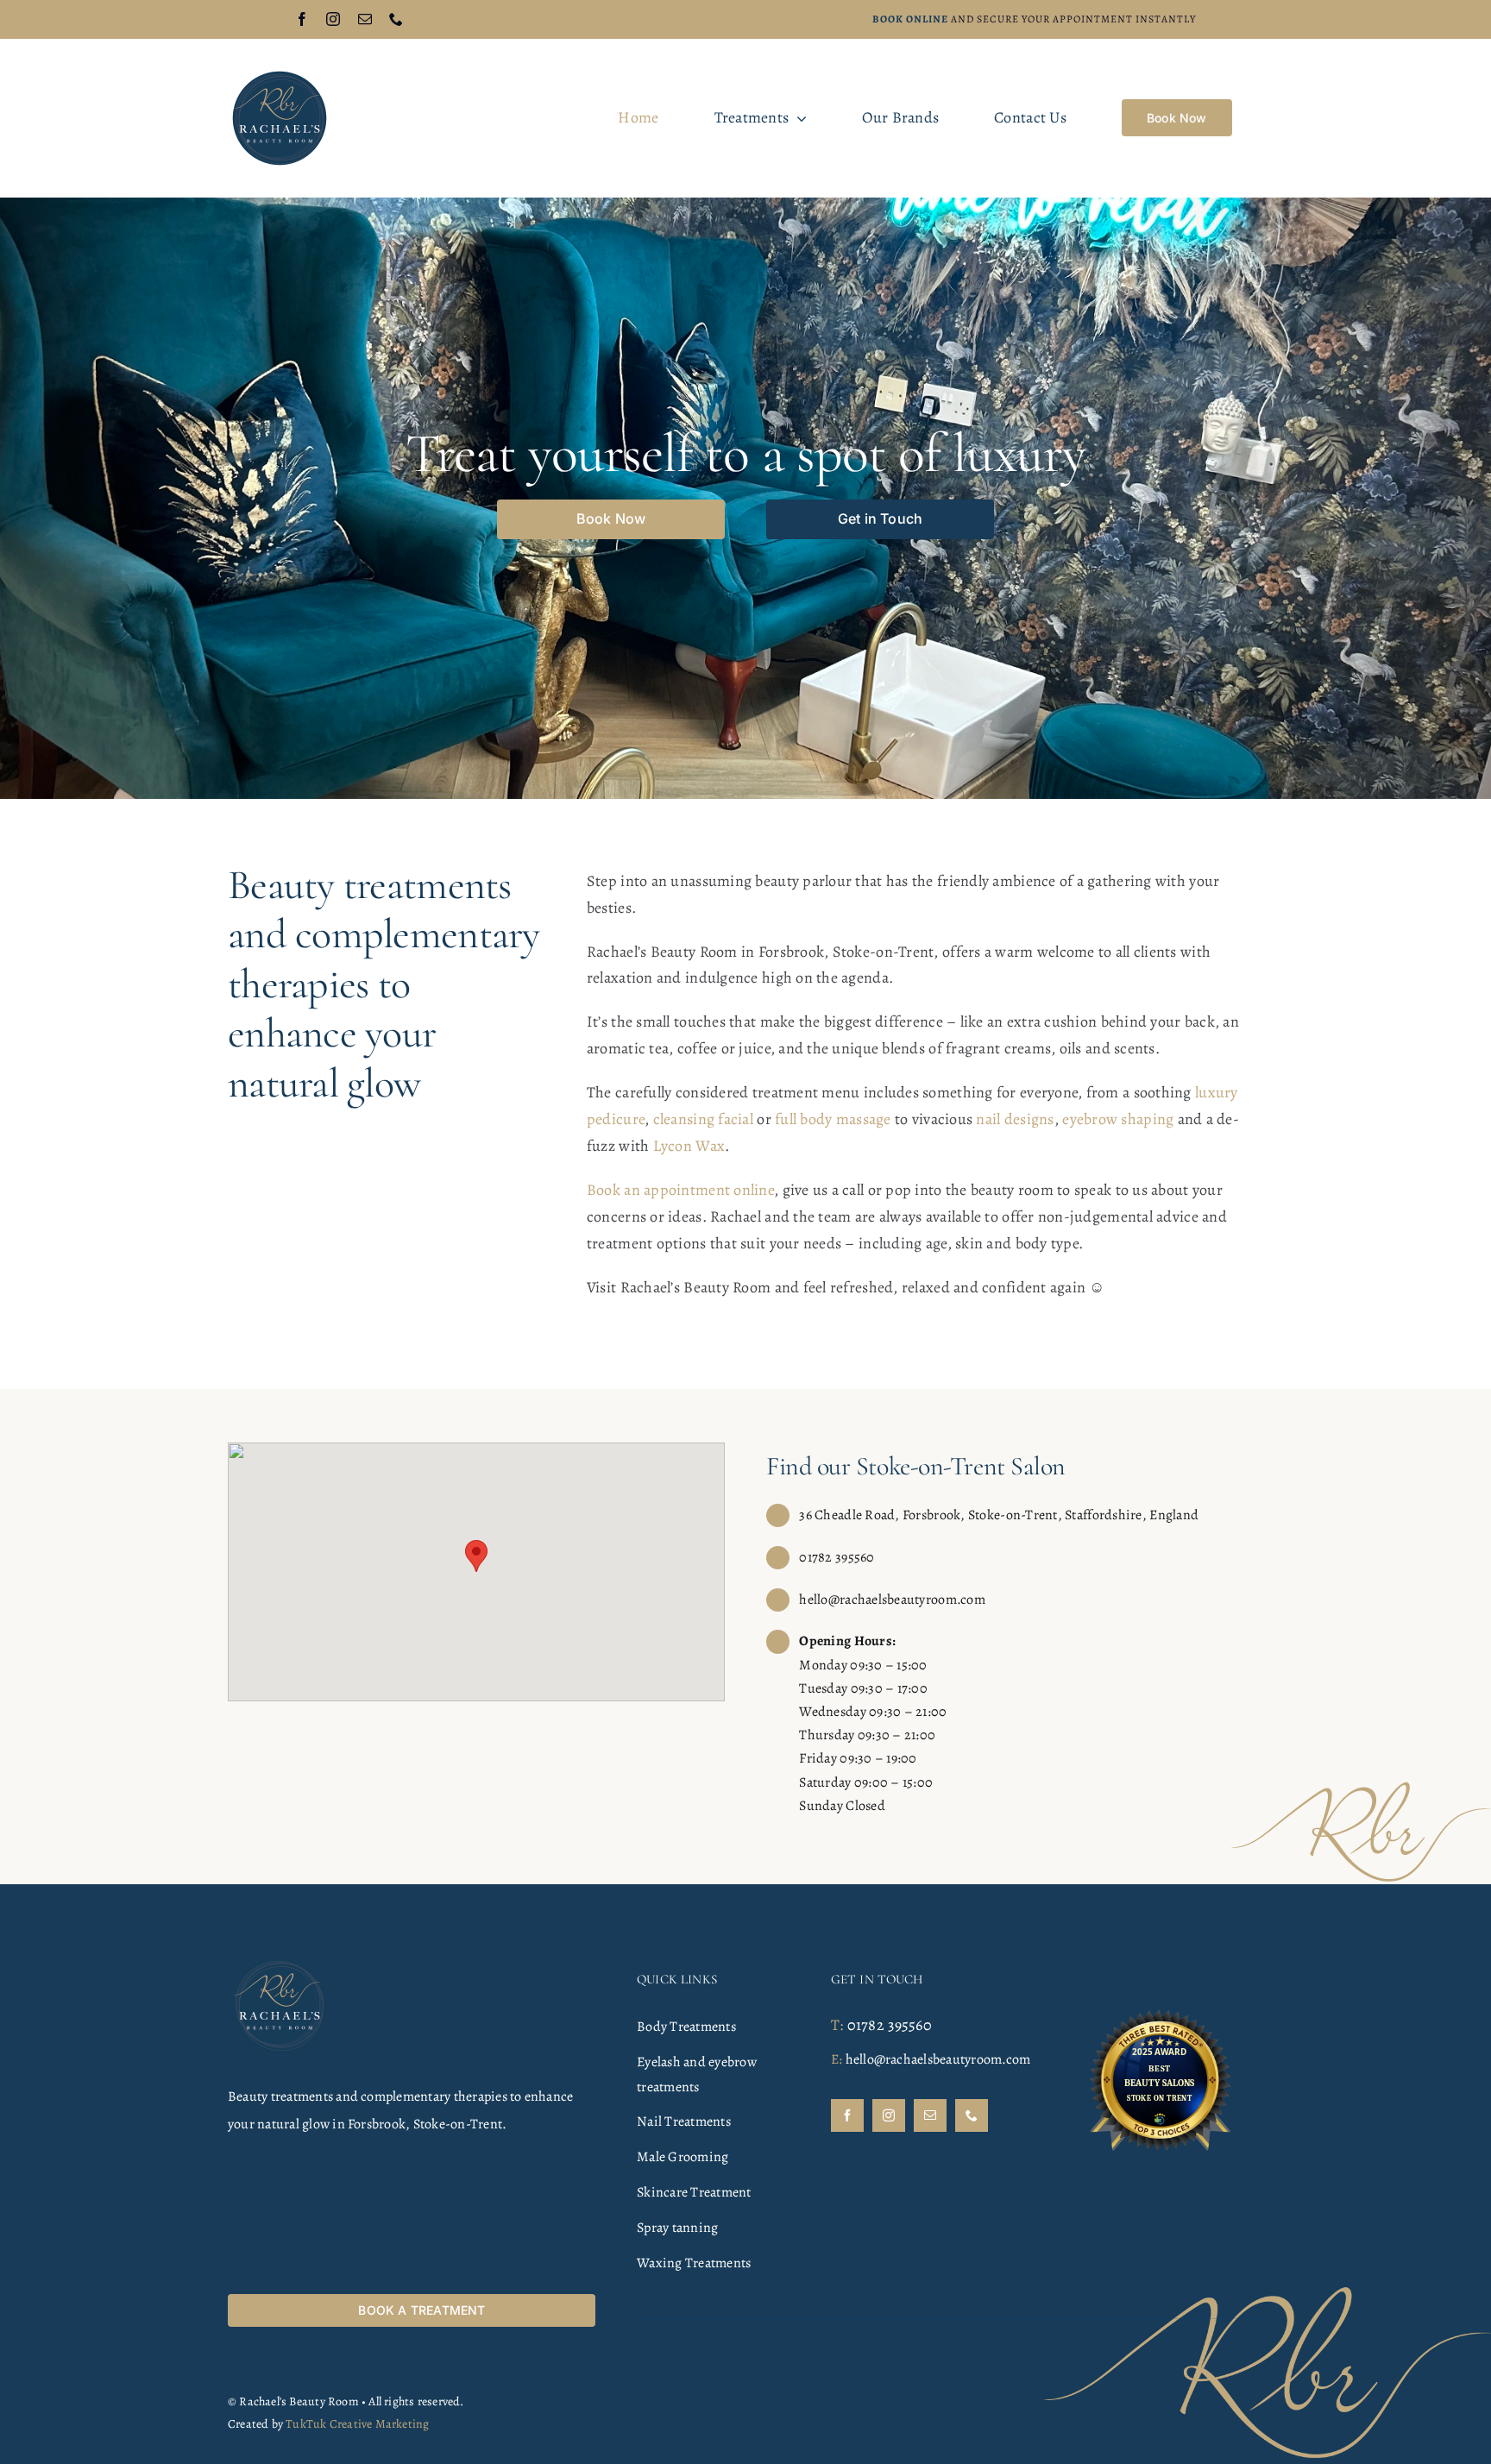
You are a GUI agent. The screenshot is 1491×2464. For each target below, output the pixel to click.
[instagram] (333, 19)
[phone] (396, 19)
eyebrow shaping (1118, 1119)
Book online (910, 19)
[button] (476, 1556)
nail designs (1015, 1119)
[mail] (365, 19)
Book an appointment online (680, 1190)
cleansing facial (703, 1119)
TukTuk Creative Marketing (357, 2424)
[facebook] (302, 19)
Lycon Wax (689, 1146)
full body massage (833, 1119)
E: (837, 2059)
